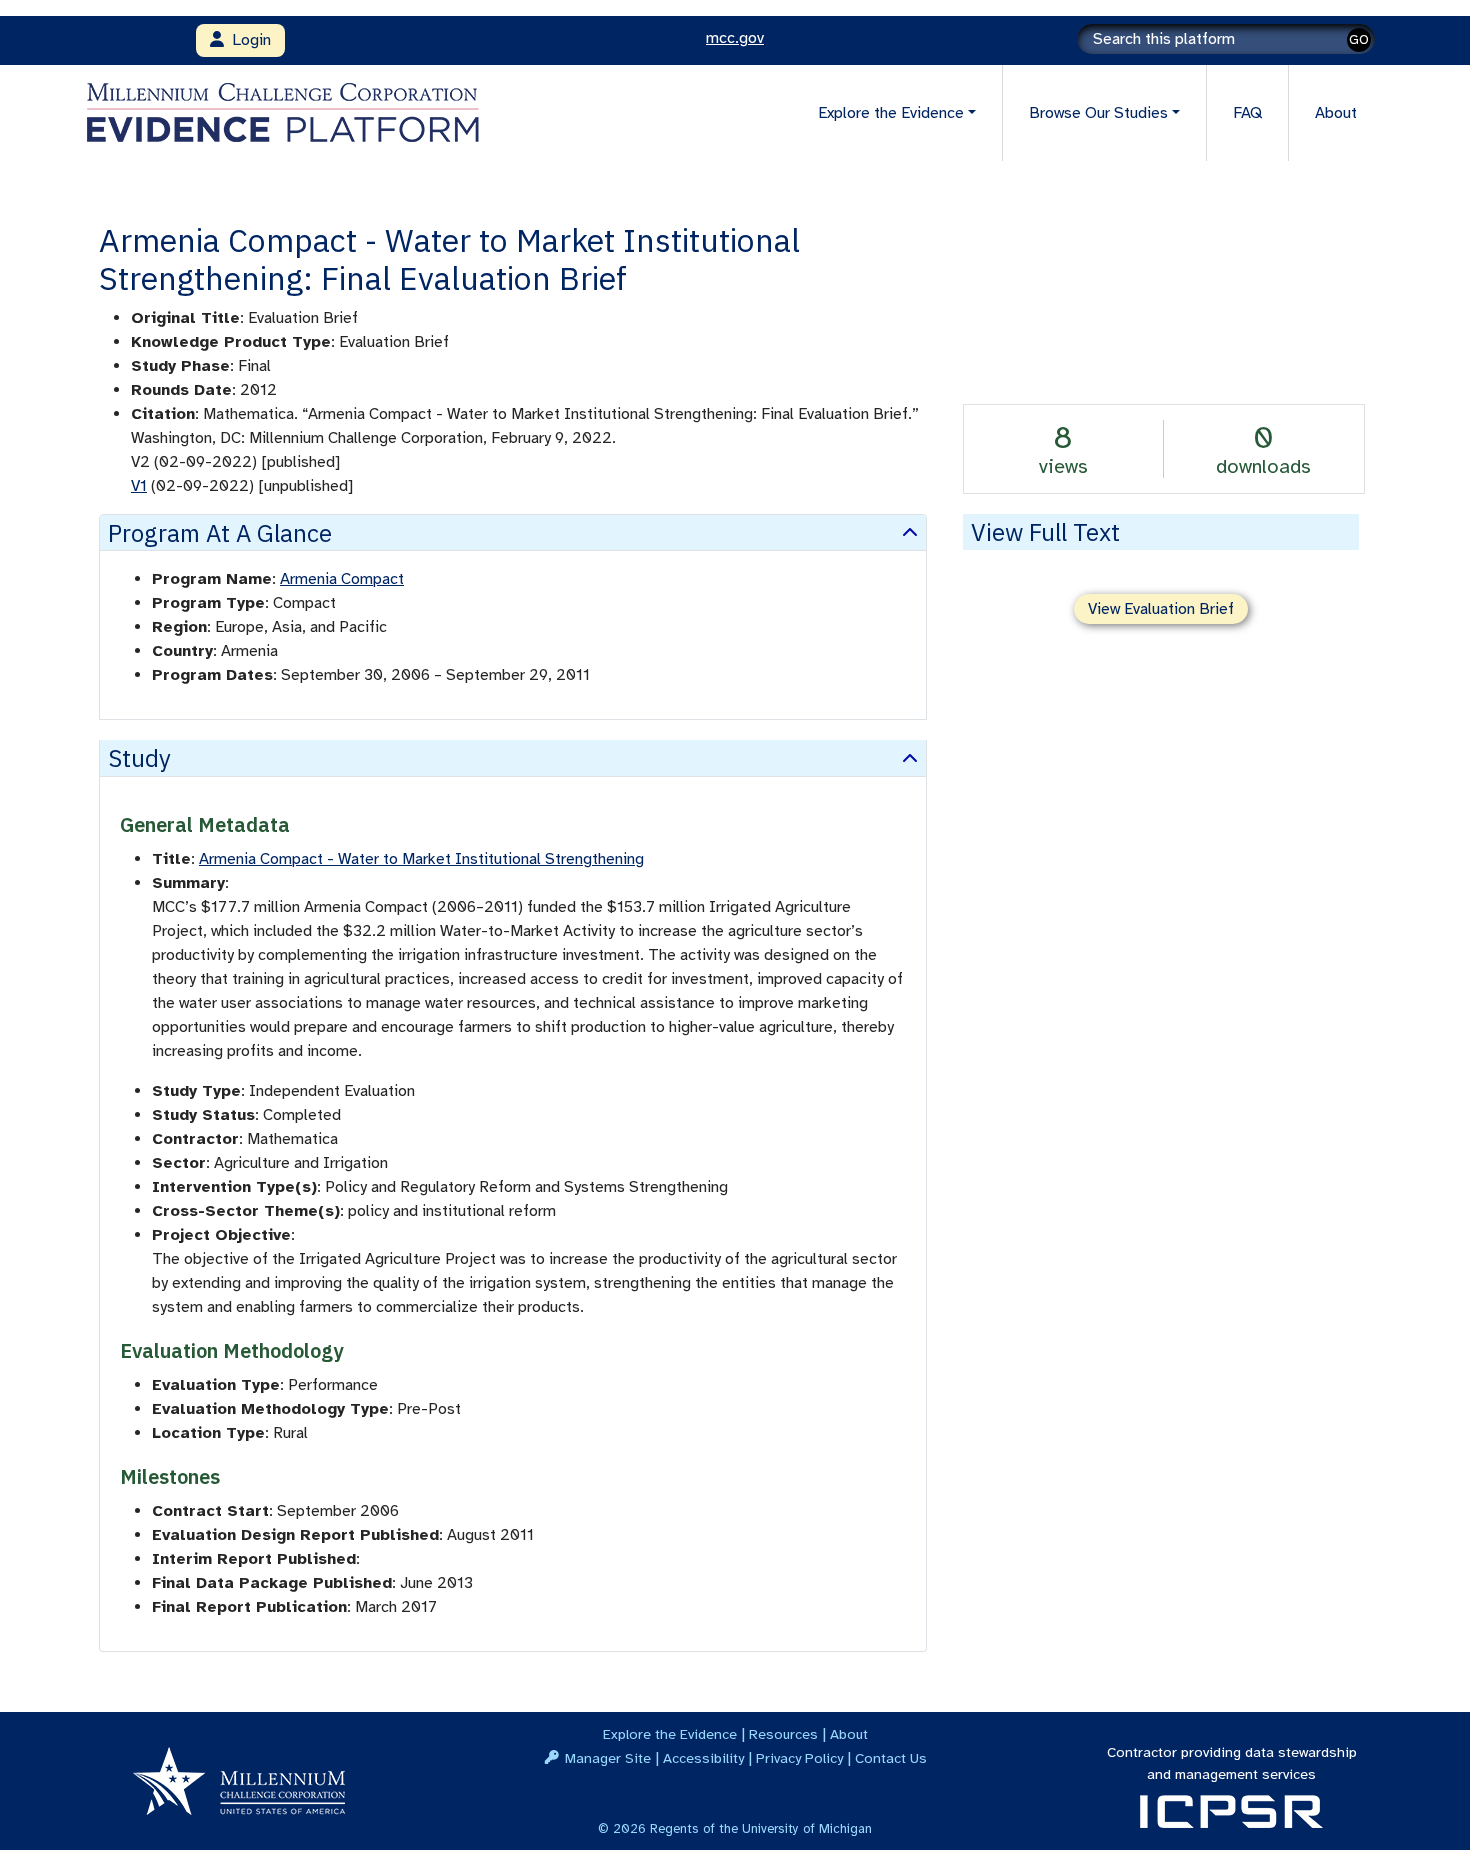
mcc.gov (735, 38)
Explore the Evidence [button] (891, 113)
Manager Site (608, 1758)
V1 (139, 486)
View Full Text (1045, 532)
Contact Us (891, 1758)
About (1336, 113)
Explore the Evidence (670, 1734)
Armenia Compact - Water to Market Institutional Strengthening (421, 859)
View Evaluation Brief (1161, 609)
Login (247, 40)
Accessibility (703, 1758)
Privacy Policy (799, 1758)
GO (1359, 39)
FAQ (1247, 113)
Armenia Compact (342, 579)
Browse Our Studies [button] (1098, 113)
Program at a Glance (220, 533)
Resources (783, 1734)
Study (139, 758)
